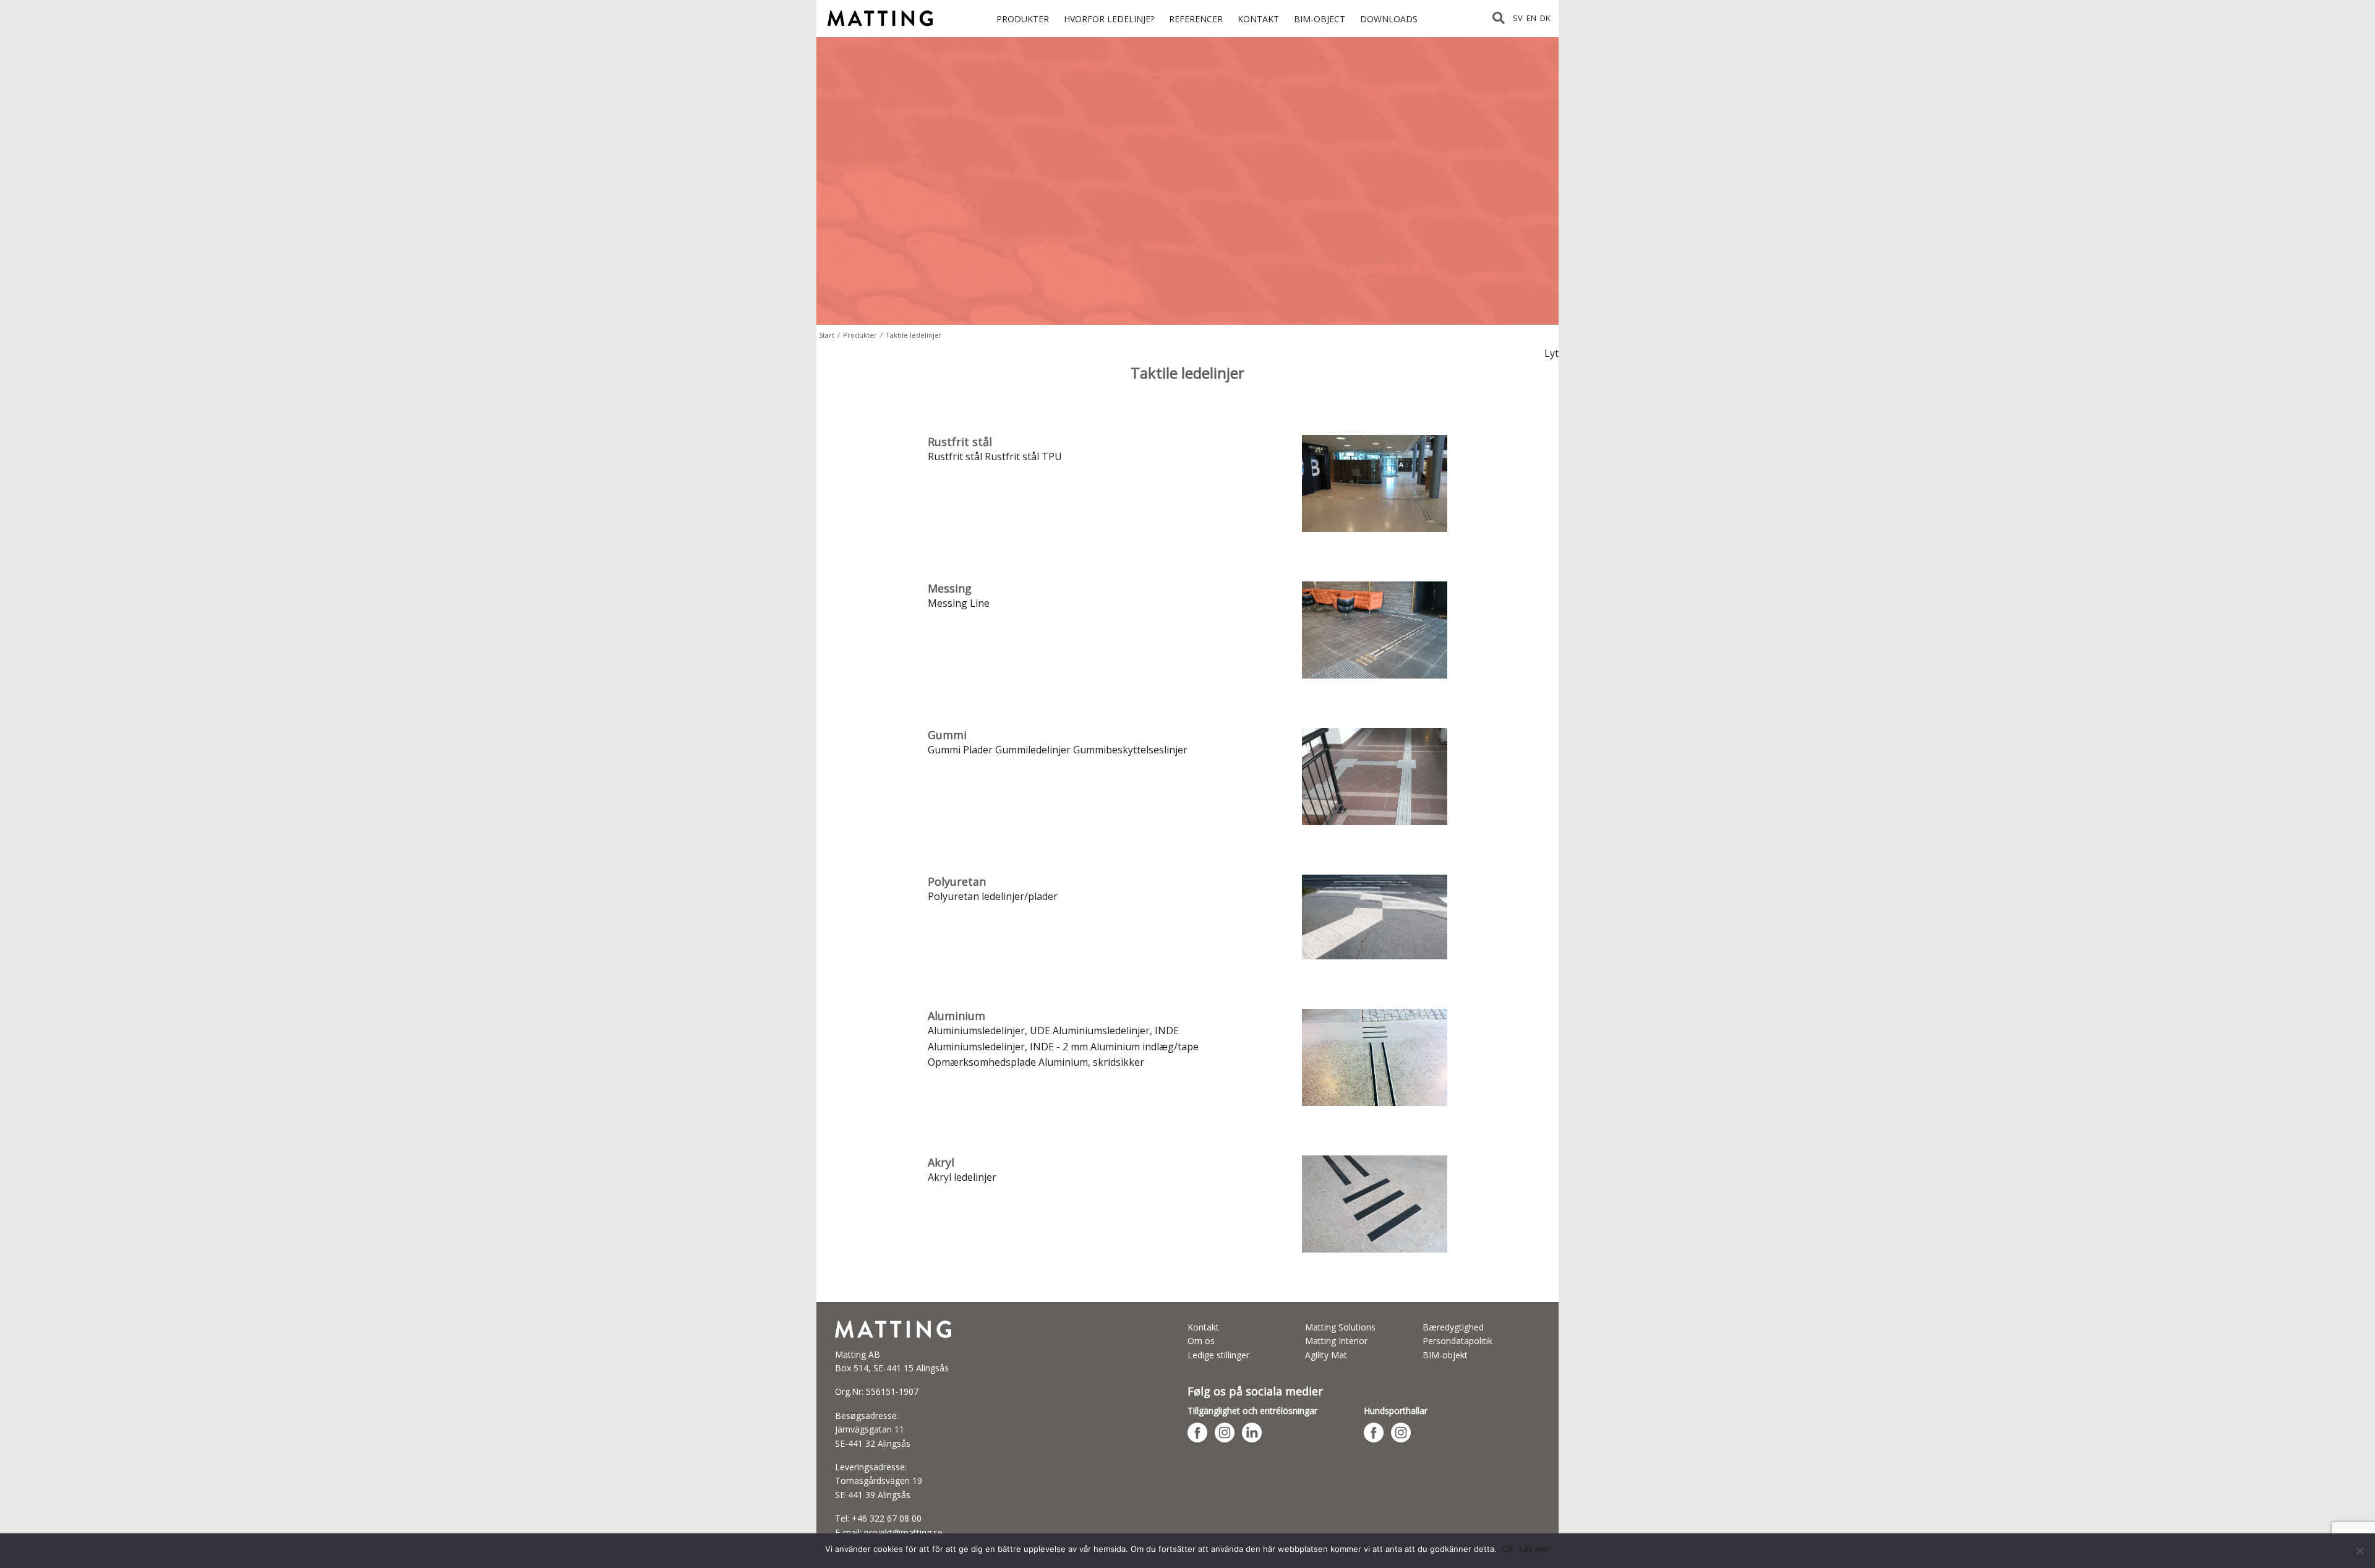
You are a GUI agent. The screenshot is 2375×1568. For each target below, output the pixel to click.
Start (827, 335)
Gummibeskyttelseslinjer (1130, 750)
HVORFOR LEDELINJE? (1109, 19)
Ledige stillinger (1218, 1355)
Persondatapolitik (1457, 1341)
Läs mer (1535, 1549)
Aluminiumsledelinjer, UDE (990, 1030)
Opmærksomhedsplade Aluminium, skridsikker (1036, 1062)
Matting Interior (1336, 1341)
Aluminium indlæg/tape (1145, 1047)
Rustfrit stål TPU (1023, 456)
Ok (1508, 1549)
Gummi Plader (960, 750)
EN (1531, 18)
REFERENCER (1196, 19)
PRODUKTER (1023, 19)
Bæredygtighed (1453, 1327)
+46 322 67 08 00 (887, 1518)
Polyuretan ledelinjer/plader (993, 896)
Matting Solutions (1340, 1327)
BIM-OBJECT (1320, 19)
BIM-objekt (1445, 1355)
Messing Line (959, 603)
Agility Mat (1326, 1355)
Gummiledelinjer (1033, 750)
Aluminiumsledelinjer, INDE (1116, 1030)
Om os (1201, 1341)
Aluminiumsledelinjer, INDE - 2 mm (1008, 1047)
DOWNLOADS (1389, 19)
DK (1545, 18)
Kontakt (1203, 1327)
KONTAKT (1258, 19)
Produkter (860, 335)
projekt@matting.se (903, 1532)
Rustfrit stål (955, 456)
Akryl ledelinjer (962, 1177)
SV (1518, 18)
